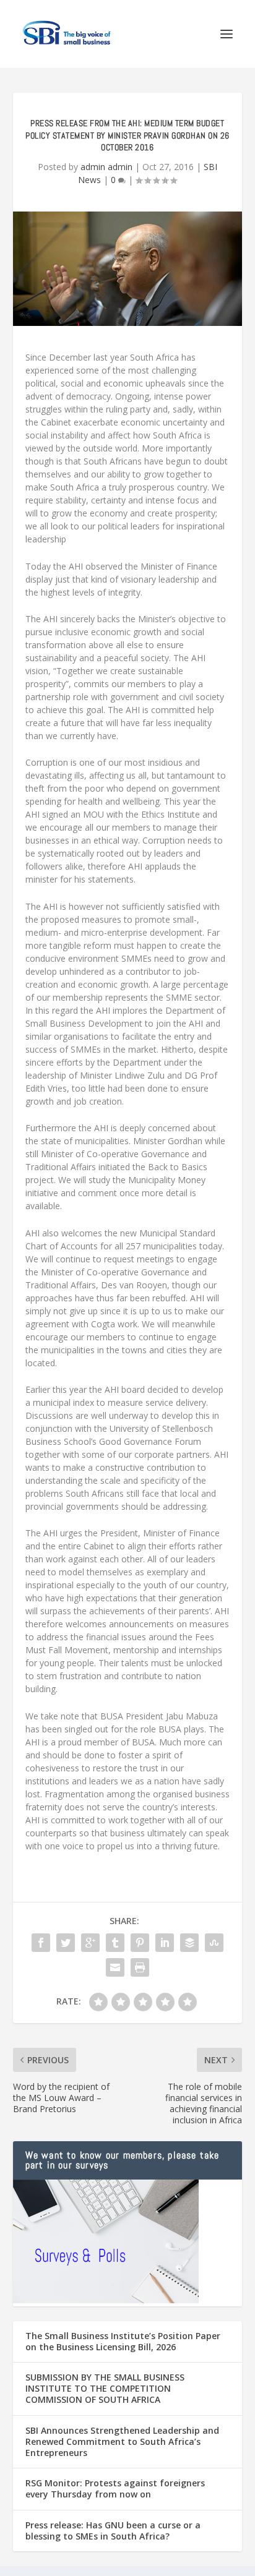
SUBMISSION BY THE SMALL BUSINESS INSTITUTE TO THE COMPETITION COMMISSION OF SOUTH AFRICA (105, 2388)
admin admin (106, 167)
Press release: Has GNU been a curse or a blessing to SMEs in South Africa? (113, 2531)
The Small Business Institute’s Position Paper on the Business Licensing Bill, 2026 (123, 2341)
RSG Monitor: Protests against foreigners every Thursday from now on (115, 2488)
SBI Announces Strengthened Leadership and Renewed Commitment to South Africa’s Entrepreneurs (122, 2441)
